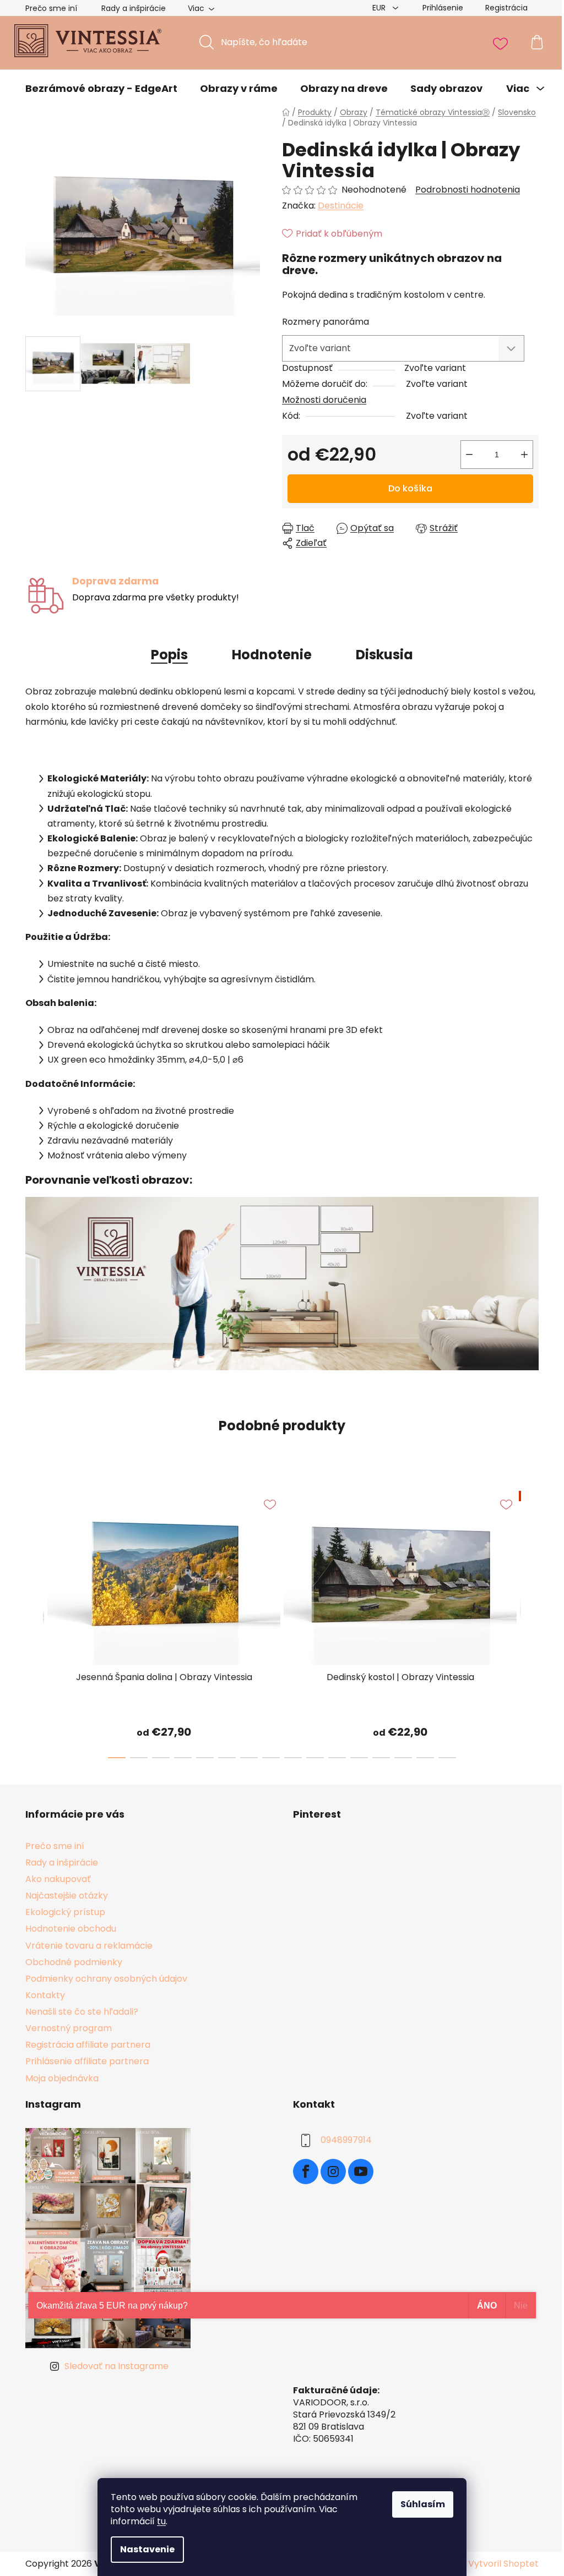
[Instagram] (333, 2172)
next (530, 1621)
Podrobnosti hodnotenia (468, 190)
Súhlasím (423, 2504)
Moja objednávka (62, 2078)
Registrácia (506, 8)
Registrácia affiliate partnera (88, 2045)
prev (34, 1621)
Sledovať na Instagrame (116, 2366)
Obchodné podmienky (74, 1962)
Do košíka (410, 488)
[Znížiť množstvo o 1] (469, 455)
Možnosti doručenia (324, 400)
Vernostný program (69, 2028)
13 (403, 1758)
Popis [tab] (169, 655)
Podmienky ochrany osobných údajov (106, 1979)
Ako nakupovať (58, 1879)
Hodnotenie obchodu (71, 1929)
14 (425, 1758)
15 (447, 1758)
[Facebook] (306, 2172)
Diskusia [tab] (384, 655)
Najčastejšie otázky (67, 1896)
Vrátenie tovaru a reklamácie (89, 1946)
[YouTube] (361, 2172)
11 (359, 1758)
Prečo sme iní (51, 8)
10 (337, 1758)
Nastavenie (147, 2549)
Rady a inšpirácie (134, 8)
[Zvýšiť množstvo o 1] (524, 455)
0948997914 (346, 2140)
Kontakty (45, 1995)
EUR (380, 8)
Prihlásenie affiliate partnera (87, 2061)
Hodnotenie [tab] (272, 655)
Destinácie (341, 206)
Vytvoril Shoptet (503, 2564)
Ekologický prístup (65, 1912)
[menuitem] (101, 89)
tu (161, 2521)
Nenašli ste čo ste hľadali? (82, 2012)
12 (381, 1758)
